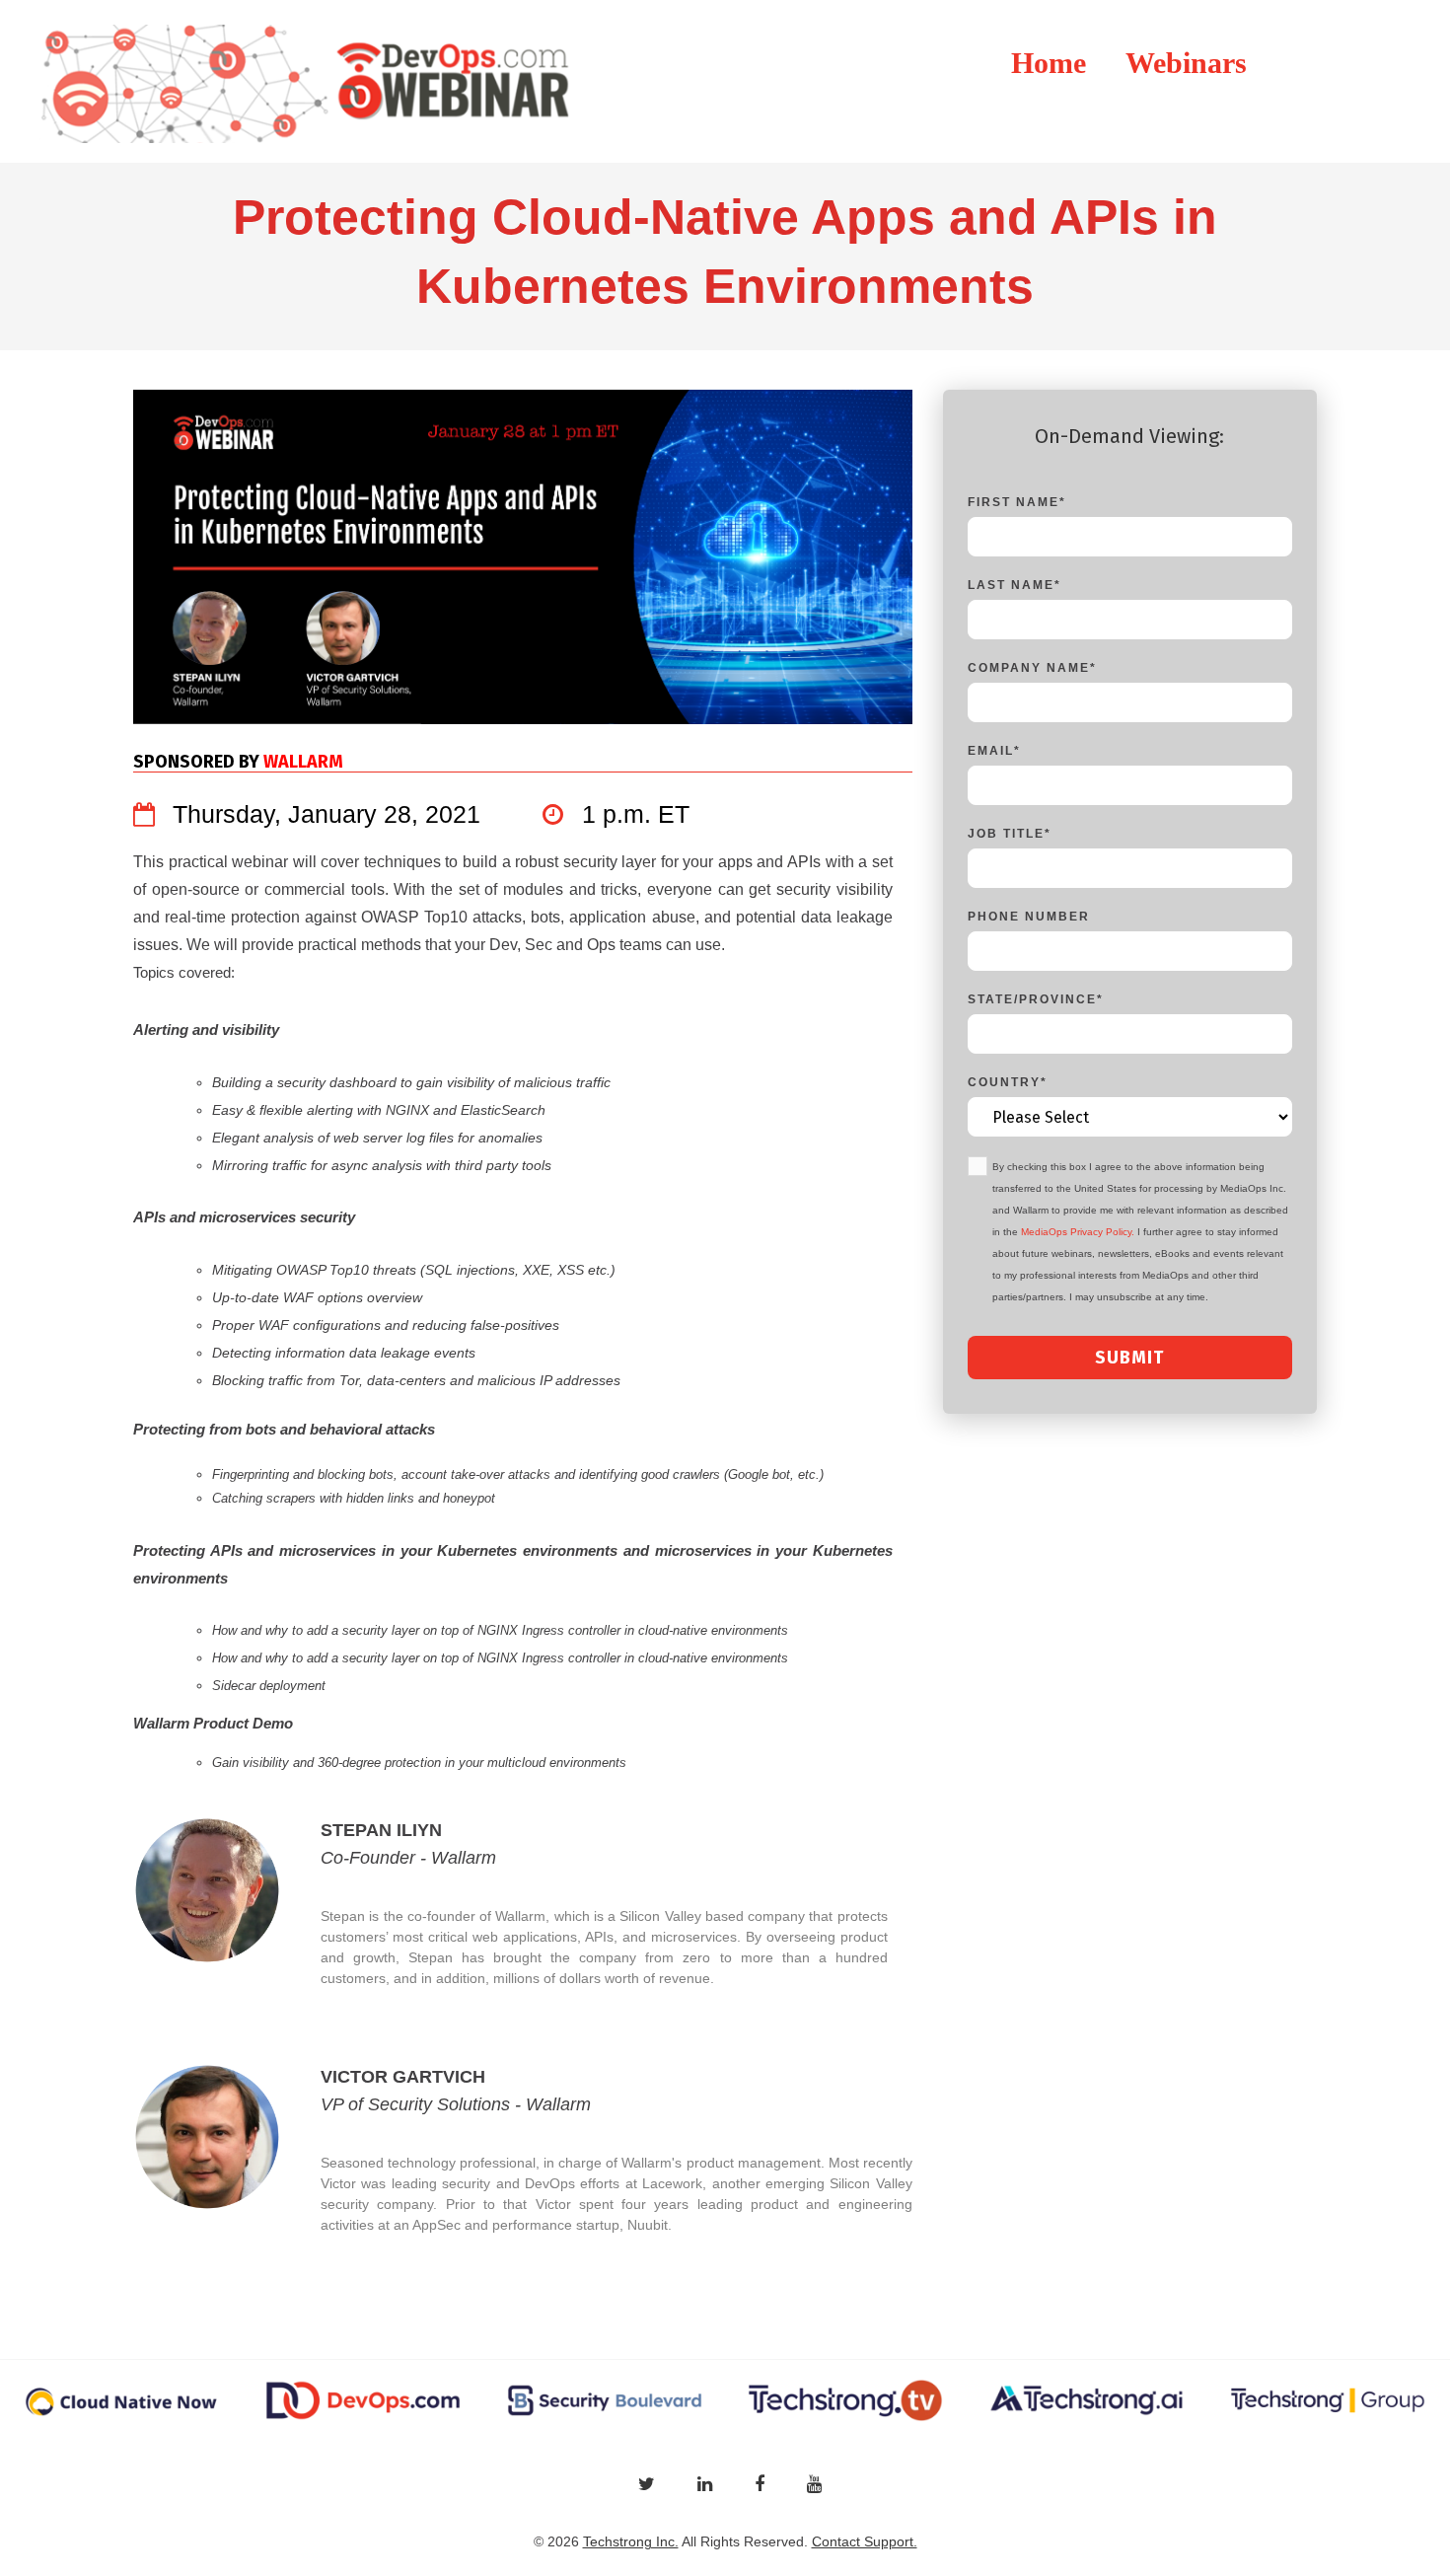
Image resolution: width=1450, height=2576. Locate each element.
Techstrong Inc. (631, 2541)
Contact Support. (865, 2541)
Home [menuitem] (1049, 63)
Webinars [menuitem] (1186, 63)
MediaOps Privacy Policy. (1078, 1232)
